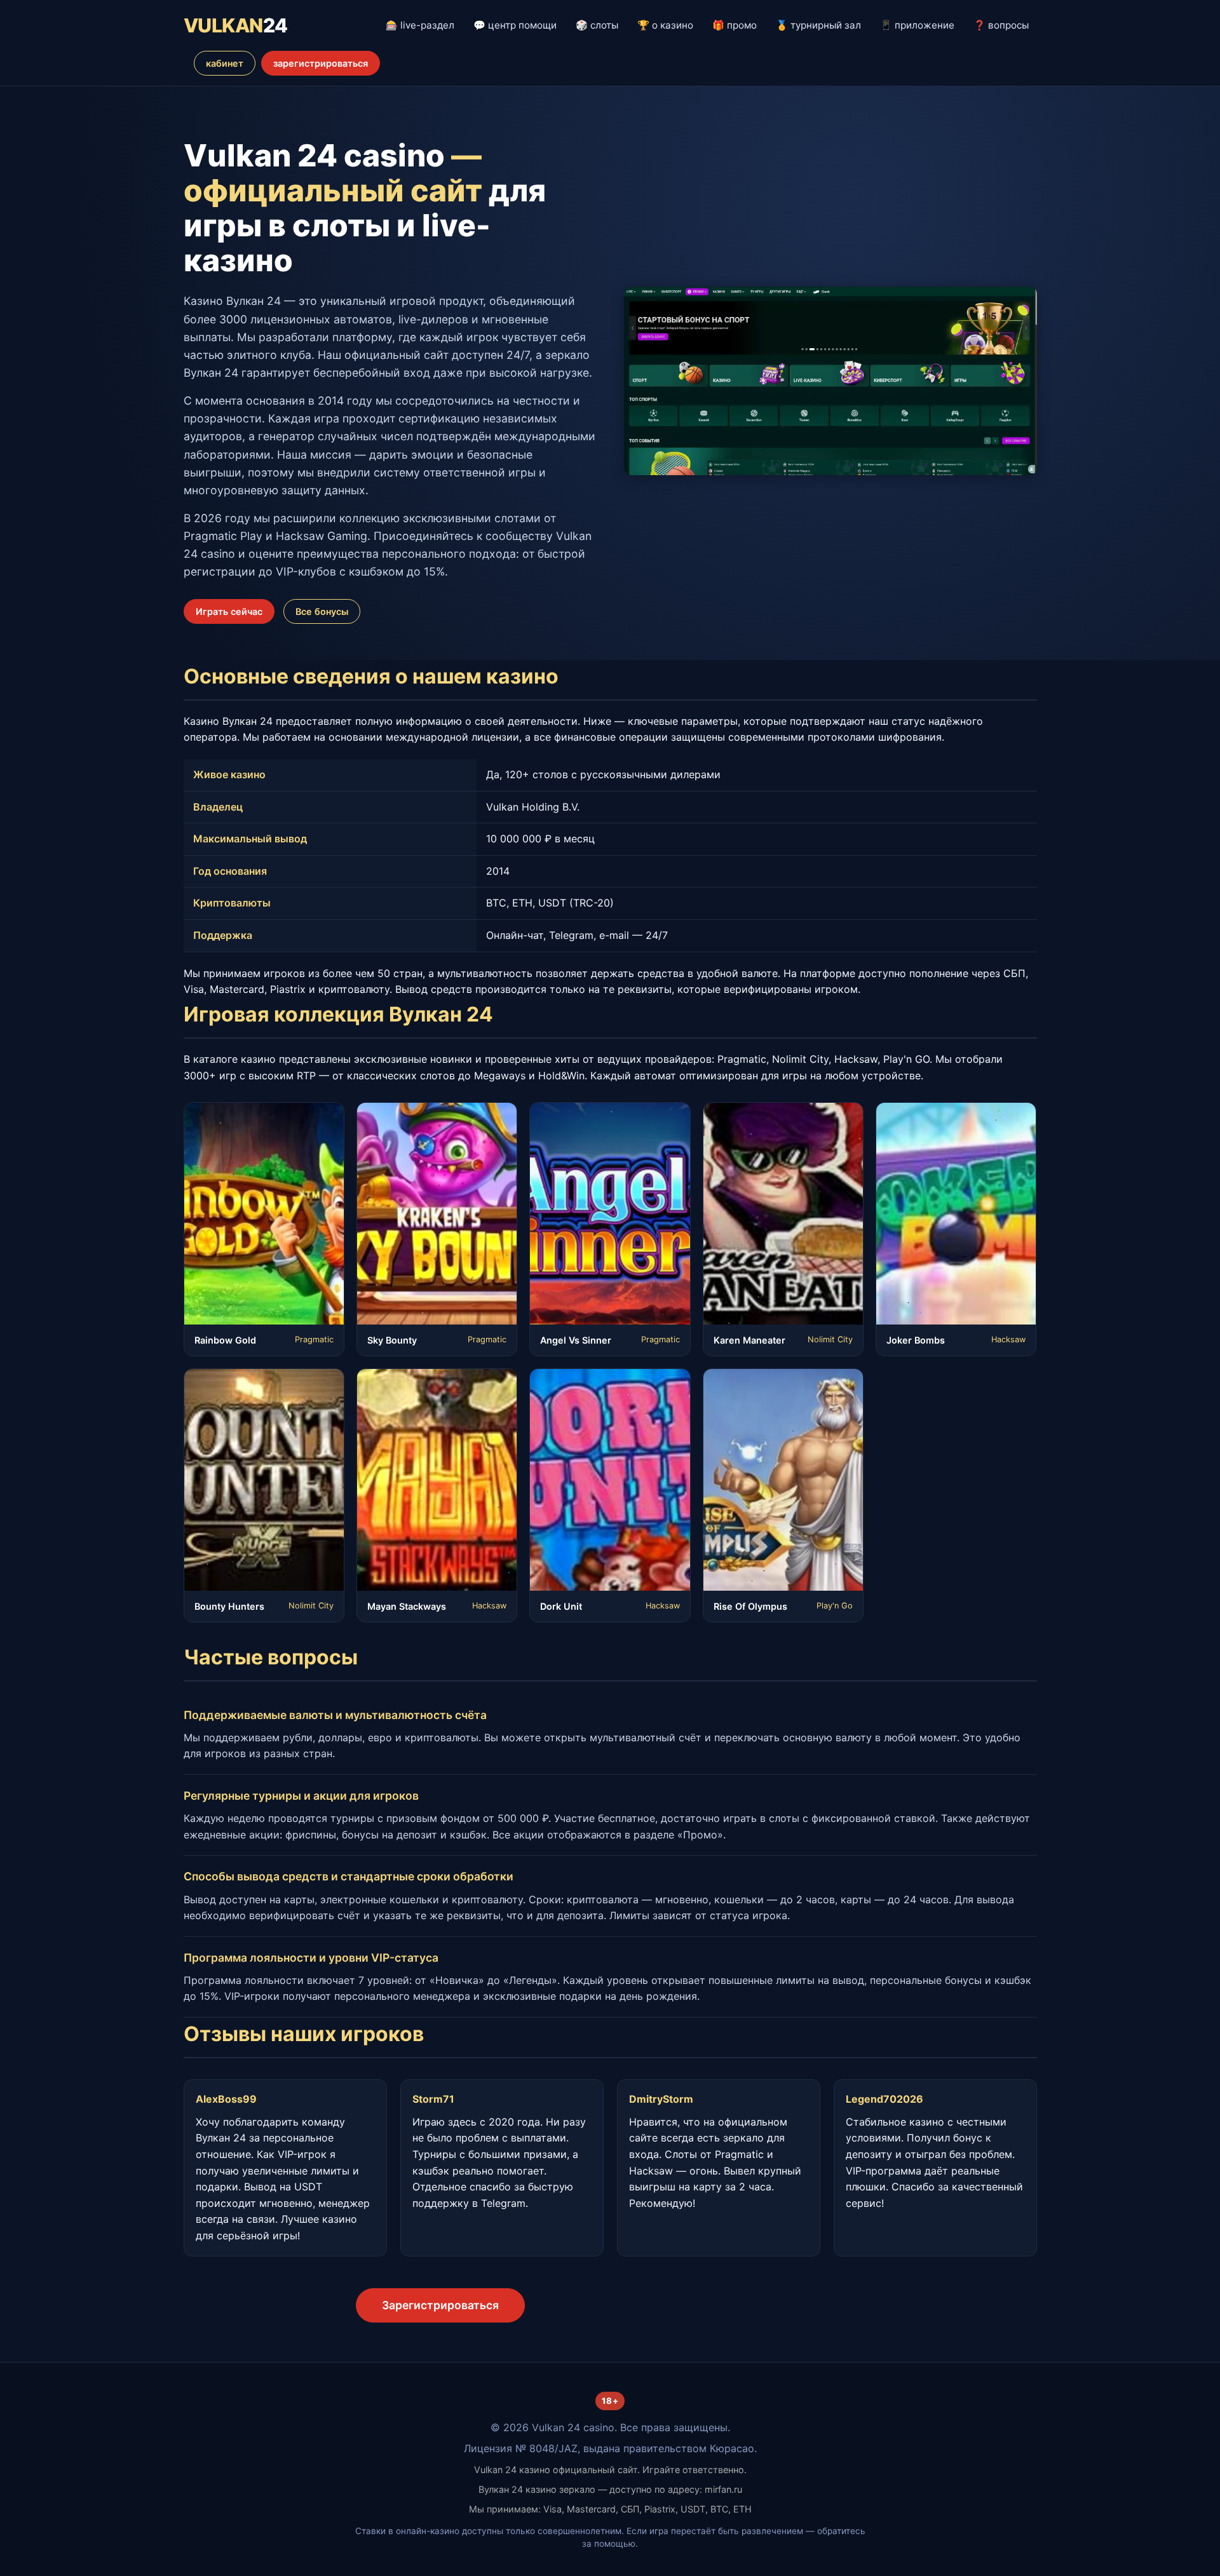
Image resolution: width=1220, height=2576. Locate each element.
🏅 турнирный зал (818, 25)
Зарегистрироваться (440, 2305)
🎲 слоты (597, 25)
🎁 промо (735, 25)
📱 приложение (917, 25)
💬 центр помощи (515, 25)
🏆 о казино (665, 25)
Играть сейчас (229, 611)
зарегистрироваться (321, 63)
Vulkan (236, 25)
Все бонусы (322, 611)
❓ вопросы (1001, 25)
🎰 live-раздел (420, 25)
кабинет (225, 63)
